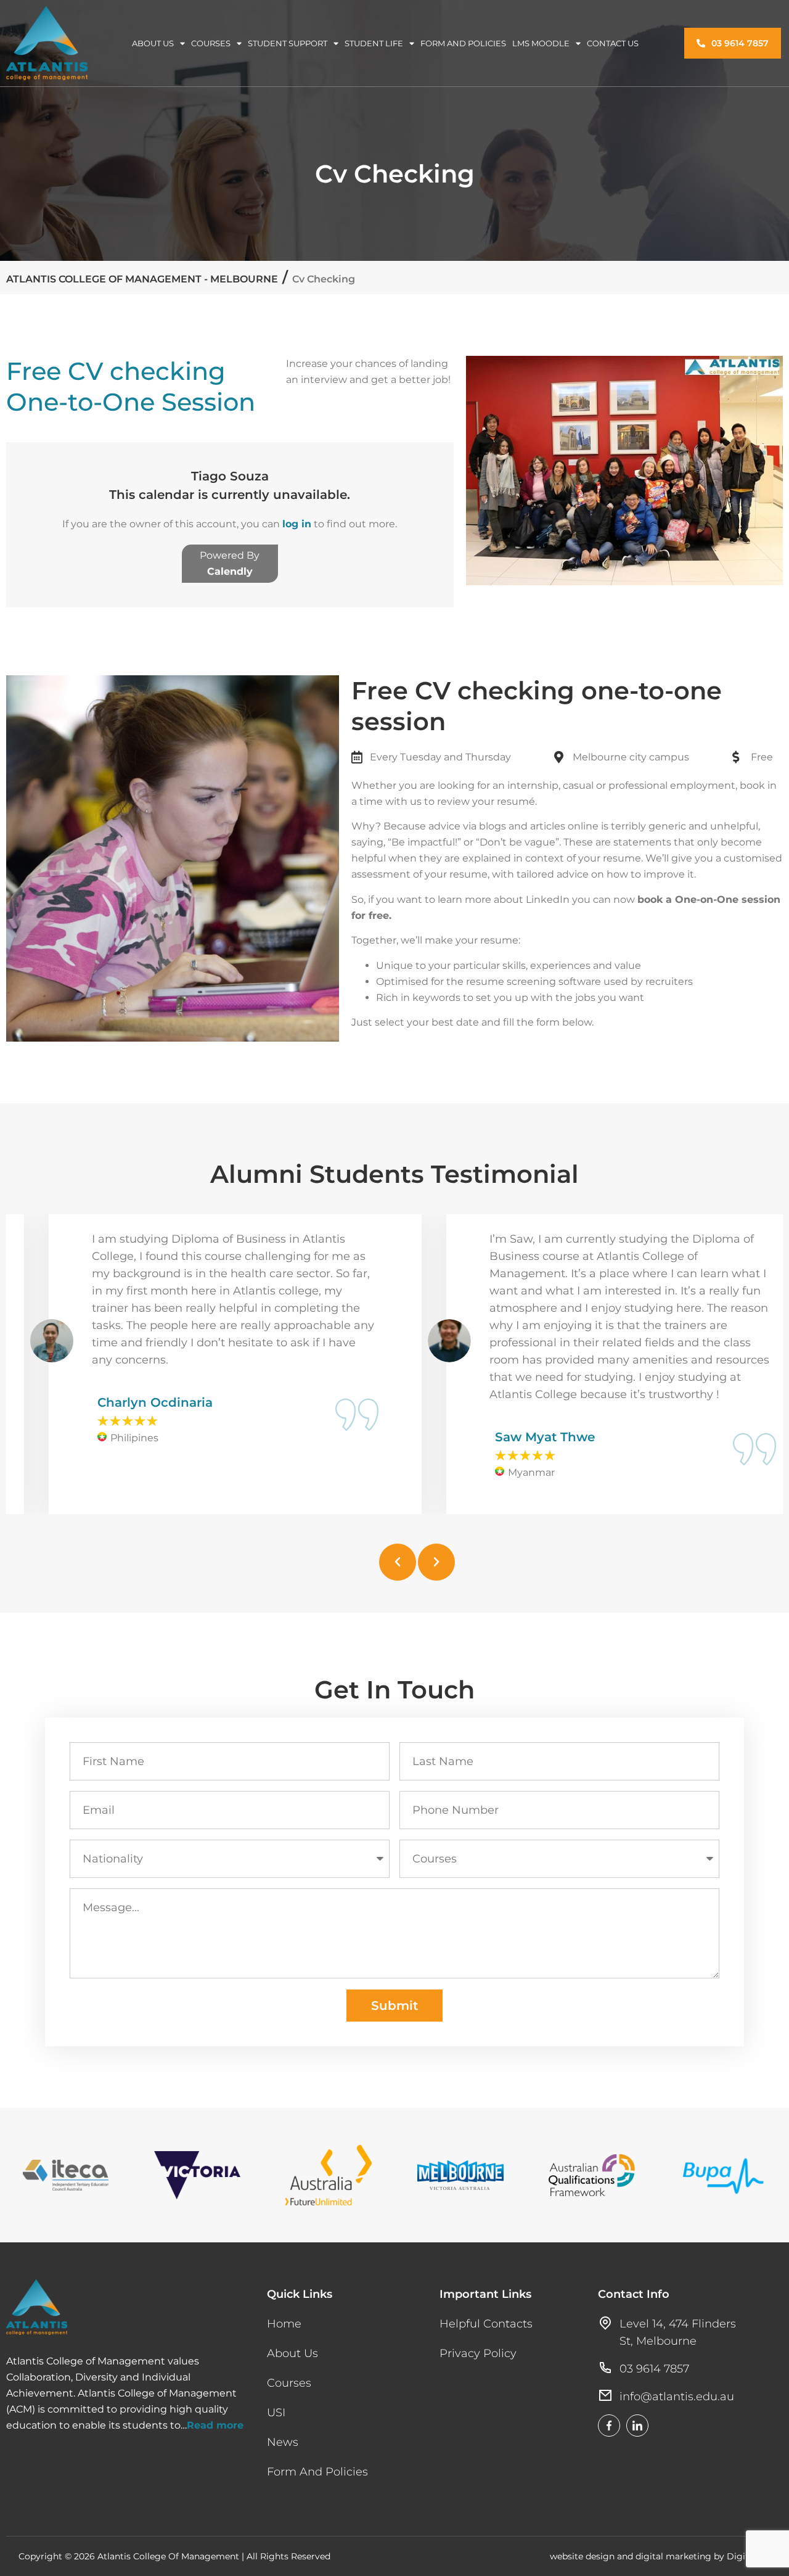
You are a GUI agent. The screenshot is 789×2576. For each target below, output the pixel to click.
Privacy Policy (478, 2353)
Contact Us (613, 43)
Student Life (374, 43)
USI (276, 2413)
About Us (153, 43)
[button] (398, 1562)
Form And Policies (463, 43)
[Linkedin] (637, 2426)
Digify (740, 2556)
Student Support (288, 43)
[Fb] (609, 2426)
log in (297, 524)
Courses (211, 43)
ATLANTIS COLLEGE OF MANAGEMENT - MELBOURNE (142, 279)
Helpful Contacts (486, 2324)
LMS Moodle (541, 43)
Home (284, 2324)
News (283, 2442)
